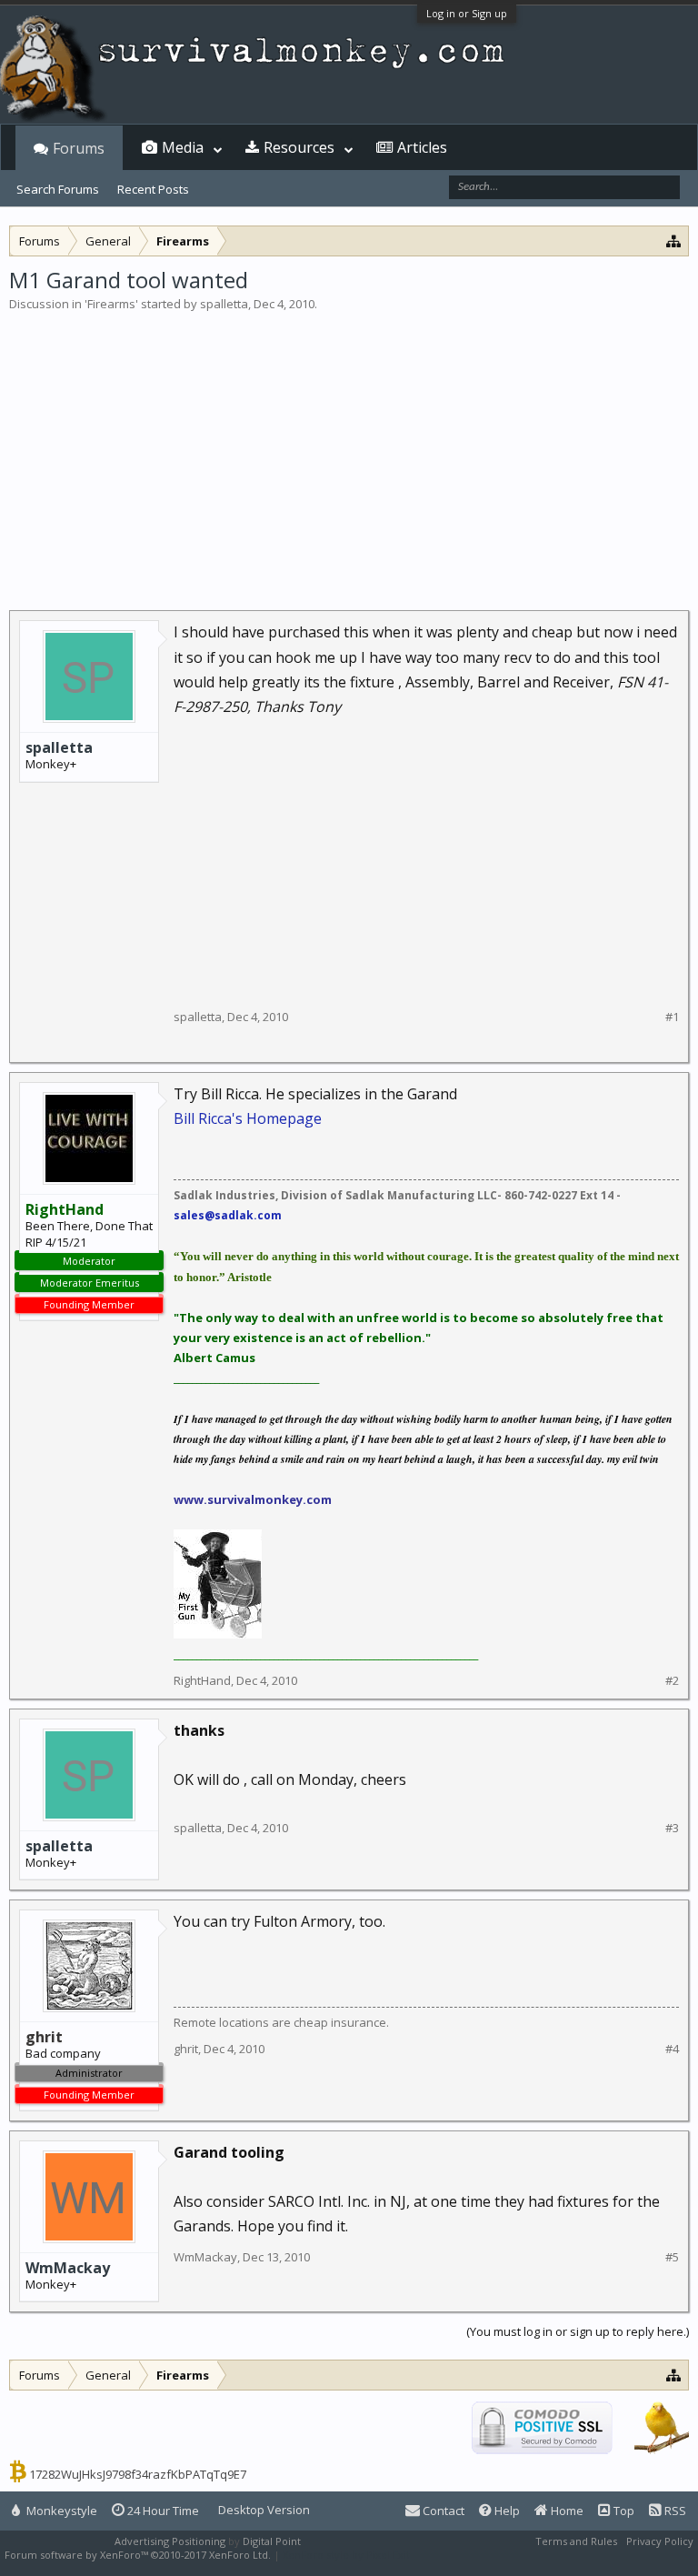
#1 (672, 1017)
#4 (672, 2049)
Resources (299, 147)
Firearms (111, 304)
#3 (672, 1828)
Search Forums (58, 189)
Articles (422, 147)
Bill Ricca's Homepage (248, 1118)
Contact (442, 2511)
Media (183, 147)
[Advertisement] (349, 449)
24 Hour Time (162, 2511)
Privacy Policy (660, 2541)
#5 (672, 2257)
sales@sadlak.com (228, 1215)
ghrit (186, 2049)
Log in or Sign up (467, 13)
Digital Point (272, 2541)
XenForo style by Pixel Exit (346, 2555)
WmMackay (68, 2268)
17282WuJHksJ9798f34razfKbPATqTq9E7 (138, 2474)
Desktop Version (264, 2510)
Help (506, 2511)
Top (623, 2511)
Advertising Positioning (170, 2541)
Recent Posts (153, 189)
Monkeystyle (60, 2511)
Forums (79, 148)
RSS (674, 2511)
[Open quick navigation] (674, 241)
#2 (672, 1681)
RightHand (202, 1680)
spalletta (224, 304)
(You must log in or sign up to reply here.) (578, 2331)
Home (566, 2511)
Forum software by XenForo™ (138, 2555)
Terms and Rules (576, 2541)
